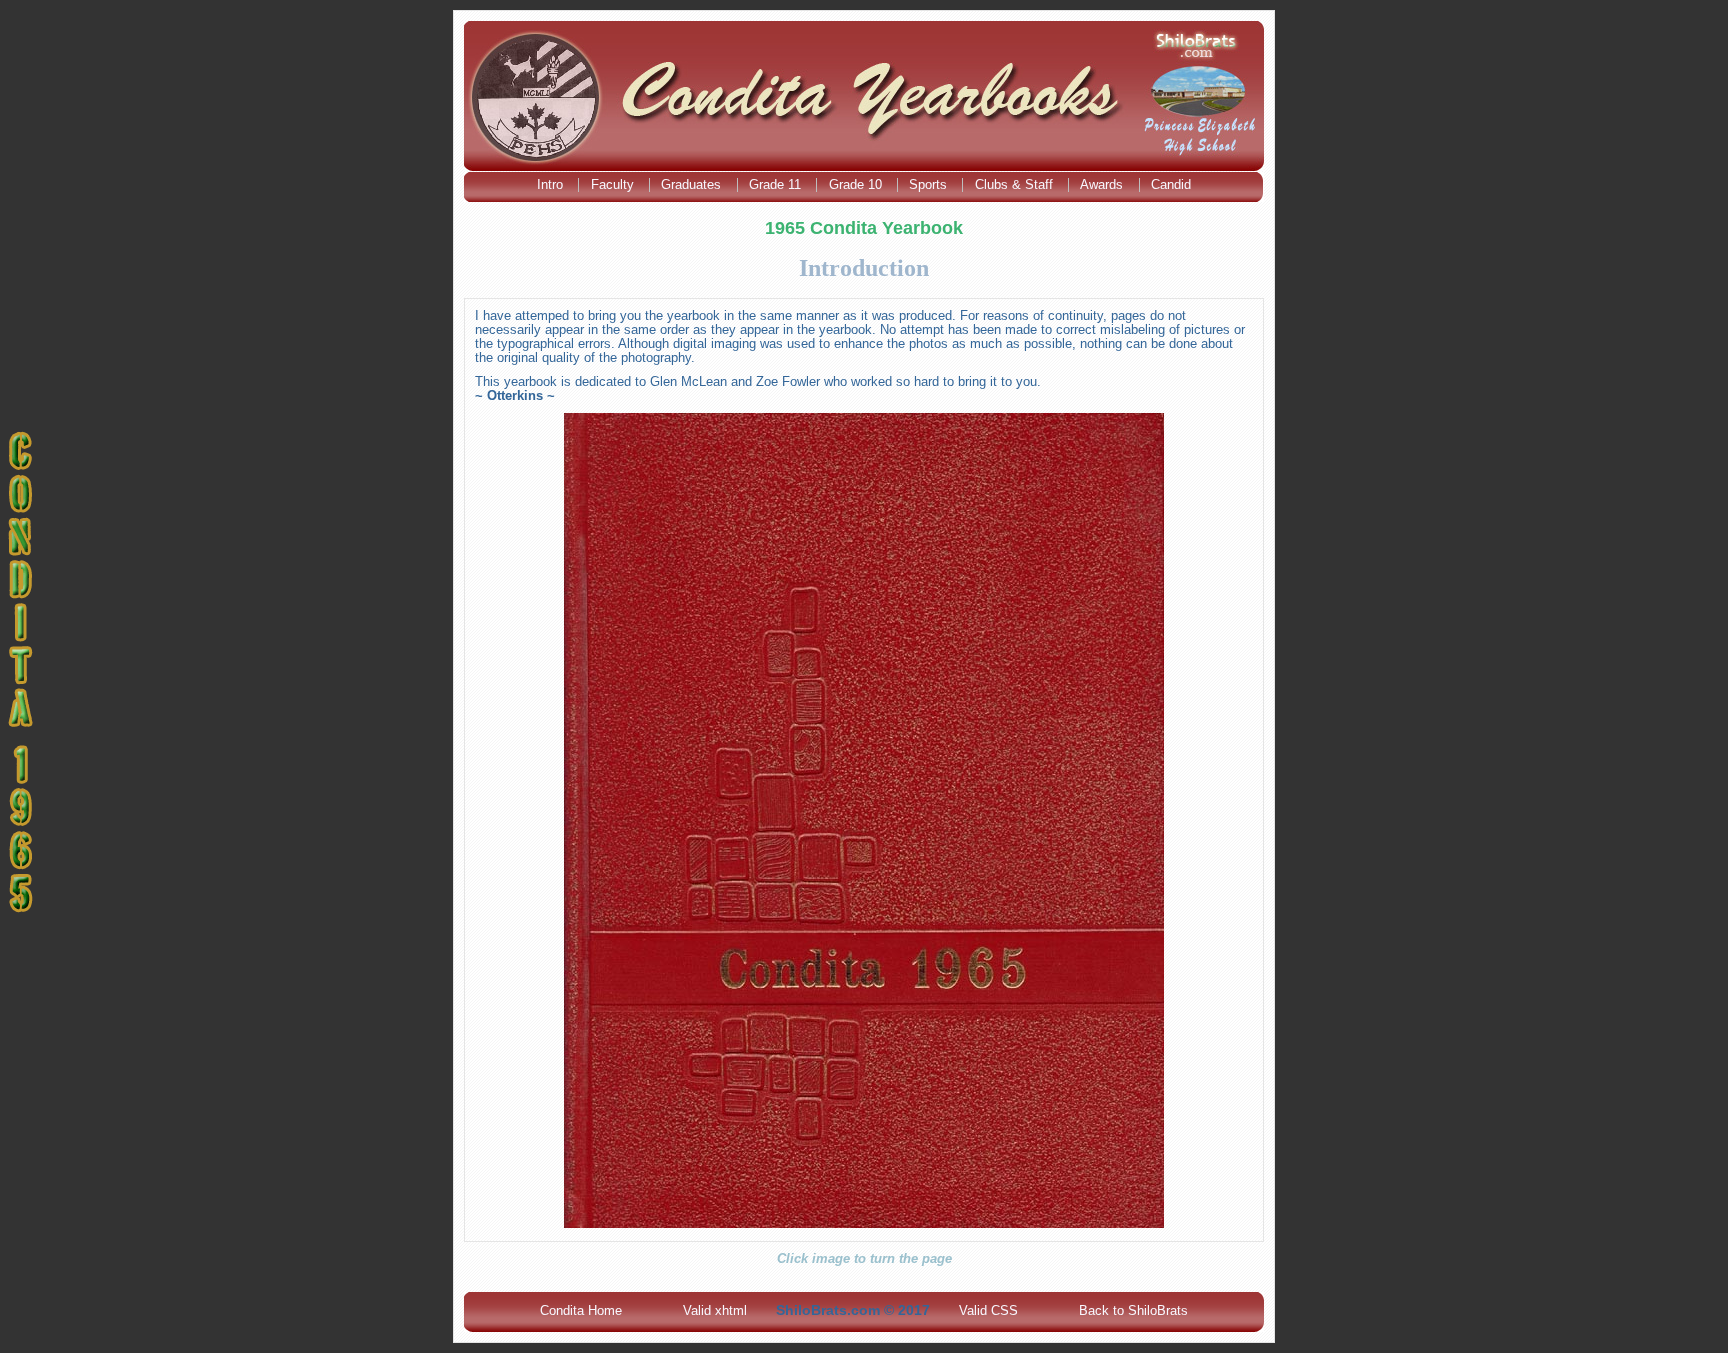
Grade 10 (857, 184)
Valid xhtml (715, 1310)
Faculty (614, 184)
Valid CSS (988, 1310)
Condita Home (581, 1310)
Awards (1103, 184)
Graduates (693, 184)
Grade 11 (777, 184)
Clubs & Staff (1016, 184)
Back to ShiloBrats (1133, 1310)
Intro (552, 184)
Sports (930, 184)
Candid (1171, 184)
